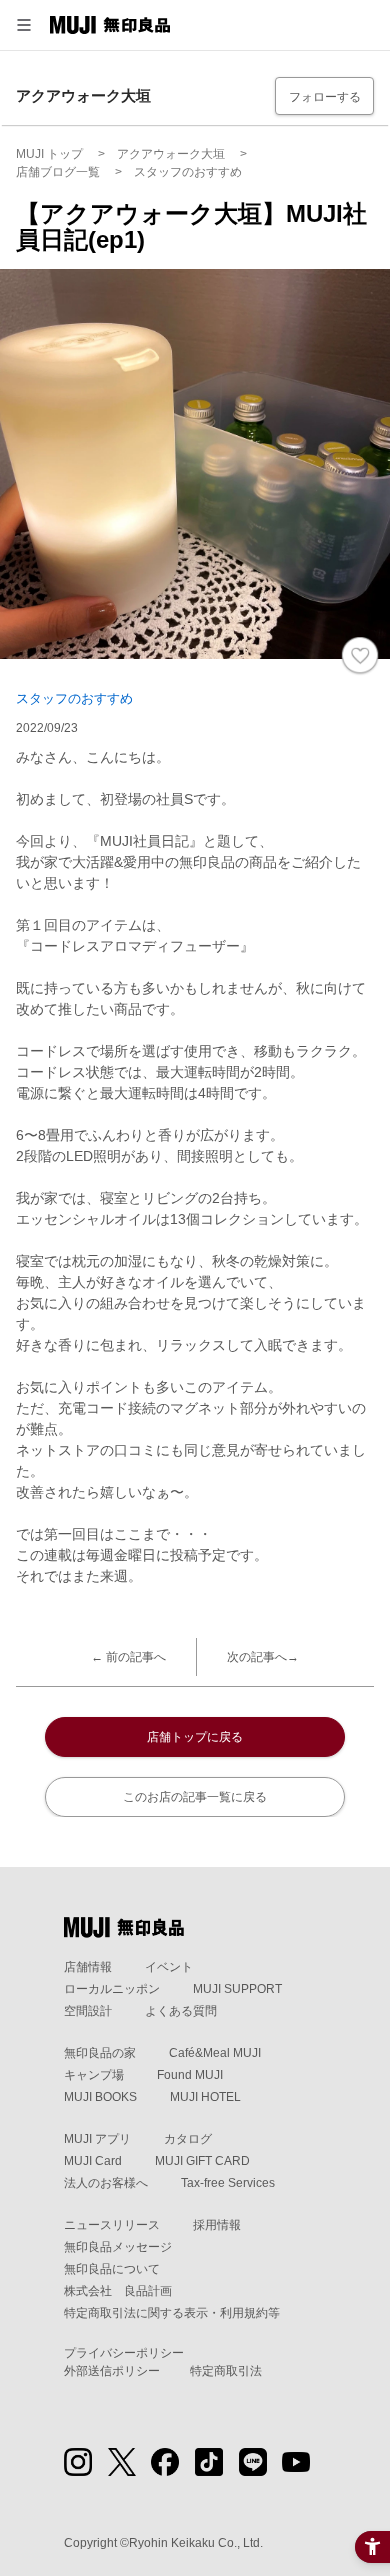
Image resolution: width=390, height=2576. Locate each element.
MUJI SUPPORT (237, 1989)
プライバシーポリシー (124, 2353)
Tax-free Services (228, 2183)
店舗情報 (88, 1967)
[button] (24, 25)
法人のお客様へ (106, 2183)
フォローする (325, 97)
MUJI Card (93, 2161)
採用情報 (217, 2225)
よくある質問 (181, 2011)
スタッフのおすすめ (74, 698)
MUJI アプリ (97, 2139)
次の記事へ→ (263, 1657)
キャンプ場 (94, 2075)
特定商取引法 (226, 2371)
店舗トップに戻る (195, 1737)
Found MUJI (190, 2075)
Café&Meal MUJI (215, 2053)
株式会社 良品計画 (118, 2291)
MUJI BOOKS (100, 2097)
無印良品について (112, 2269)
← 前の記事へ (128, 1657)
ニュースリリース (112, 2225)
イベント (169, 1967)
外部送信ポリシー (112, 2371)
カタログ (188, 2139)
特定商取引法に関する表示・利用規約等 (172, 2313)
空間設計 (88, 2011)
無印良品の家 (100, 2053)
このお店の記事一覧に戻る (195, 1797)
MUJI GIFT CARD (202, 2161)
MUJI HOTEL (205, 2097)
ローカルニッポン (112, 1989)
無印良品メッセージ (118, 2247)
